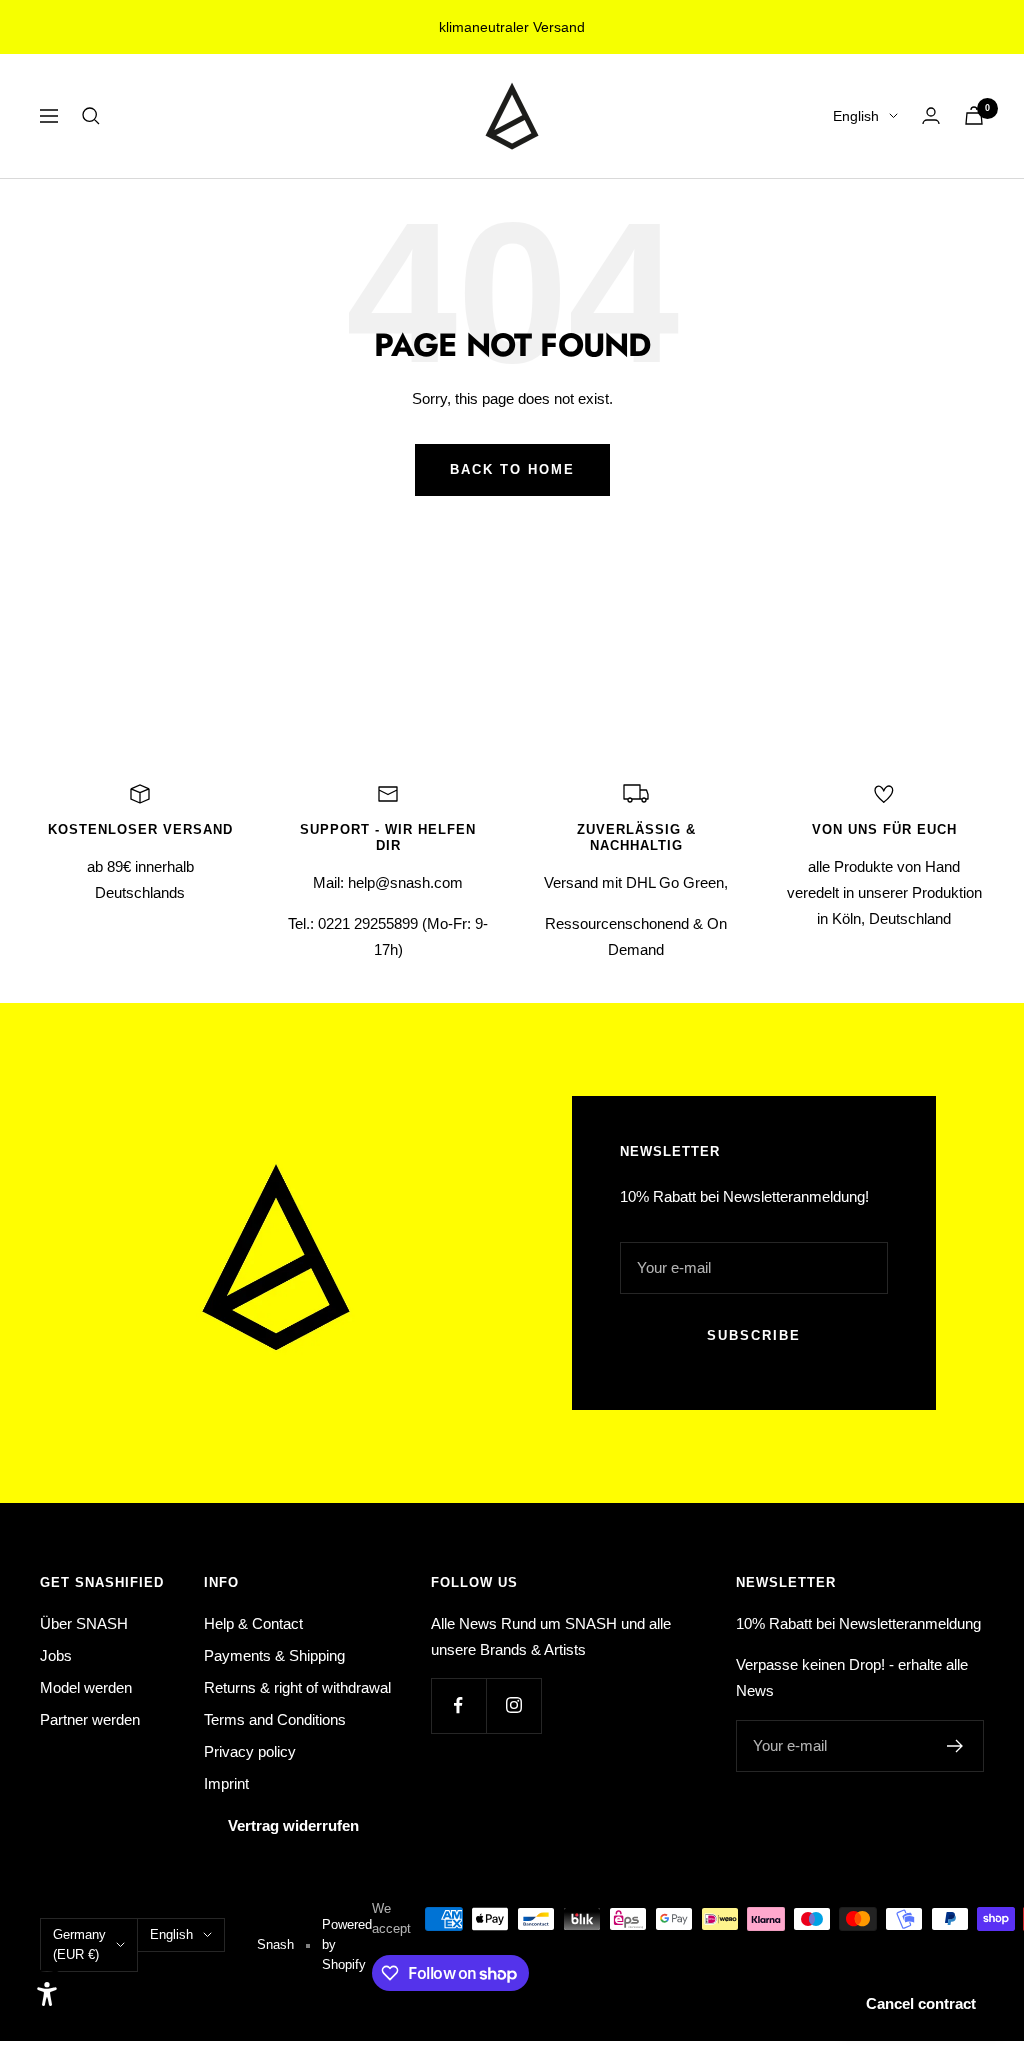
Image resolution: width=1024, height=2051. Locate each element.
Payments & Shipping (274, 1655)
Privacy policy (250, 1751)
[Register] (955, 1746)
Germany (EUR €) (79, 1944)
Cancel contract (921, 2003)
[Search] (91, 116)
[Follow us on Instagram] (513, 1705)
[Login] (931, 115)
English (856, 116)
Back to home (512, 469)
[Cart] (974, 115)
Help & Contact (253, 1623)
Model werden (86, 1687)
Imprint (226, 1783)
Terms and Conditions (275, 1719)
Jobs (56, 1655)
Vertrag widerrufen (293, 1825)
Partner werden (90, 1719)
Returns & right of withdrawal (297, 1687)
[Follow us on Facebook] (458, 1705)
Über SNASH (84, 1623)
